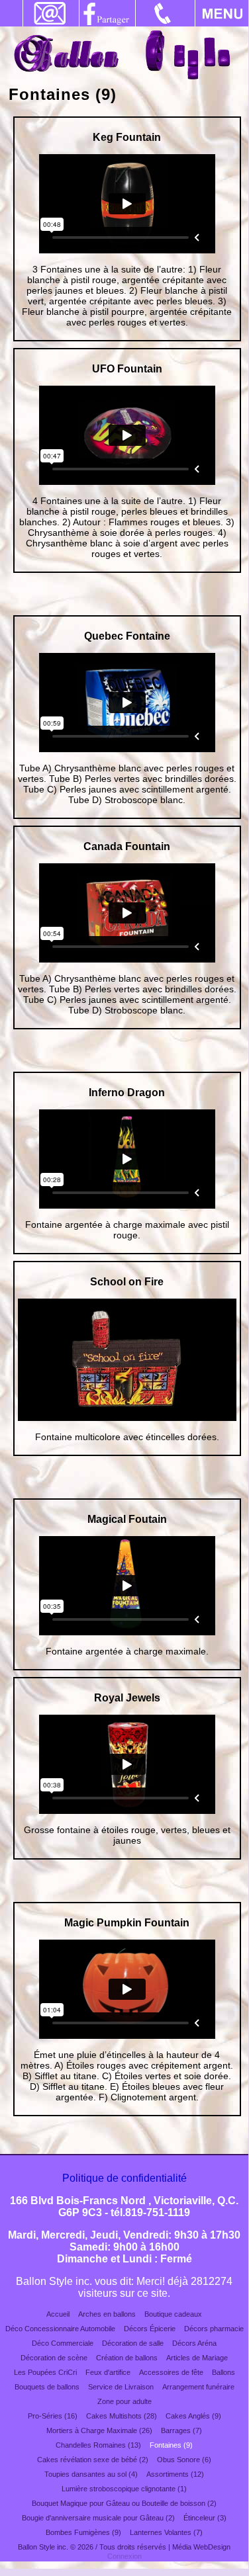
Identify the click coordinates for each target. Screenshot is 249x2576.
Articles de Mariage (197, 2358)
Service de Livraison (121, 2387)
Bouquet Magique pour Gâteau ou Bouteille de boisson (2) (124, 2503)
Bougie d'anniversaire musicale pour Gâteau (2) (98, 2518)
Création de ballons (127, 2358)
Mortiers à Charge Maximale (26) (99, 2430)
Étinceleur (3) (205, 2518)
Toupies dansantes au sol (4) (91, 2474)
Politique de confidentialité (124, 2178)
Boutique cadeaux (173, 2314)
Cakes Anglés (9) (193, 2416)
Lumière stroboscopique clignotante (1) (124, 2489)
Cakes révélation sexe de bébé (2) (93, 2460)
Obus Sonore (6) (184, 2460)
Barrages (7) (181, 2430)
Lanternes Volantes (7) (166, 2532)
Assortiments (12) (175, 2474)
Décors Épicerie (150, 2329)
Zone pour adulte (124, 2401)
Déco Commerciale (63, 2343)
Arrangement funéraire (198, 2387)
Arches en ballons (107, 2314)
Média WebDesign (201, 2547)
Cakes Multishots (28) (122, 2416)
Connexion (124, 2556)
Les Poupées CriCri (45, 2372)
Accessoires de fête (171, 2372)
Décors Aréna (194, 2343)
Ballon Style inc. (43, 2547)
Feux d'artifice (108, 2372)
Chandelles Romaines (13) (98, 2445)
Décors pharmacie (214, 2329)
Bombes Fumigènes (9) (83, 2532)
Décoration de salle (133, 2343)
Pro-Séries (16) (53, 2416)
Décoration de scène (54, 2358)
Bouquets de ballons (47, 2387)
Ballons (224, 2372)
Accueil (58, 2314)
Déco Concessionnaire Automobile (60, 2329)
